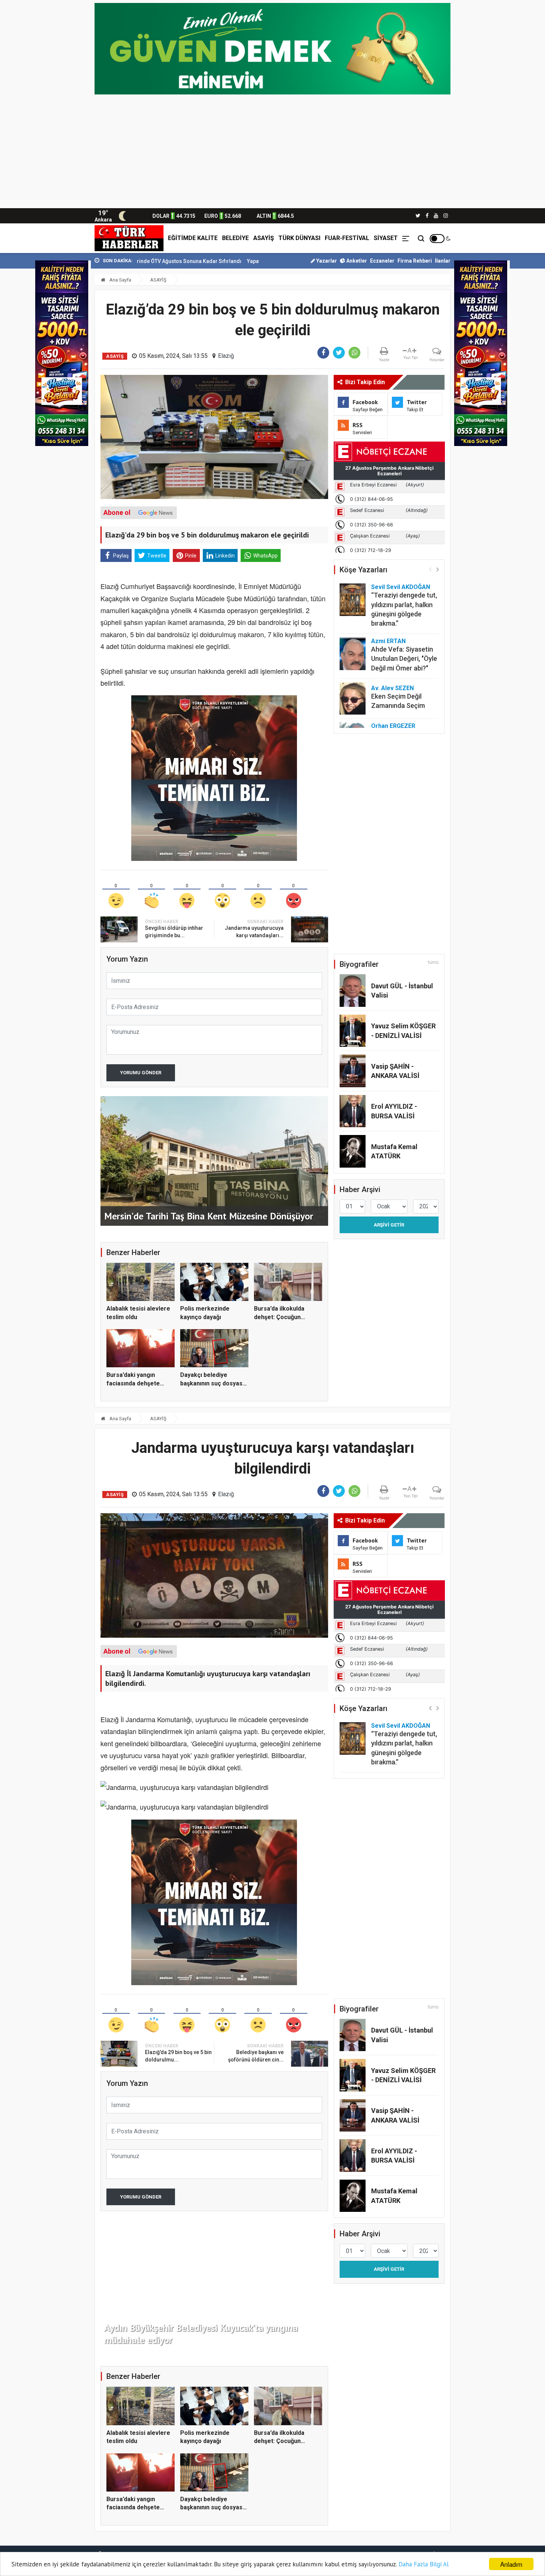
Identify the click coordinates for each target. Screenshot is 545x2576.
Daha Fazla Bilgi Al (424, 2564)
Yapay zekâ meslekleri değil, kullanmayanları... (196, 261)
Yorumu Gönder (141, 1073)
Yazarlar (326, 261)
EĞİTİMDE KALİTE (193, 238)
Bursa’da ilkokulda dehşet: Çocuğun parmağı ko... (279, 1317)
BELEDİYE (235, 238)
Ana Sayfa (120, 280)
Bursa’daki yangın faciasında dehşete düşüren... (133, 1383)
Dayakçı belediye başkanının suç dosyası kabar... (212, 1383)
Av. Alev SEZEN (392, 688)
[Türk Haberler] (129, 238)
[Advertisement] (272, 153)
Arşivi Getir (389, 1225)
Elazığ (226, 356)
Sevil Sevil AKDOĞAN (401, 587)
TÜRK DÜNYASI (299, 238)
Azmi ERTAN (388, 641)
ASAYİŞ (264, 238)
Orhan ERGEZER (393, 726)
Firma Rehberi (415, 261)
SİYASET (386, 238)
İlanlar (443, 261)
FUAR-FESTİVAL (347, 238)
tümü (433, 962)
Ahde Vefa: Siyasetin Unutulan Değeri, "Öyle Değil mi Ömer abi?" (404, 658)
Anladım (511, 2564)
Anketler (356, 261)
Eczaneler (382, 261)
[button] (438, 569)
